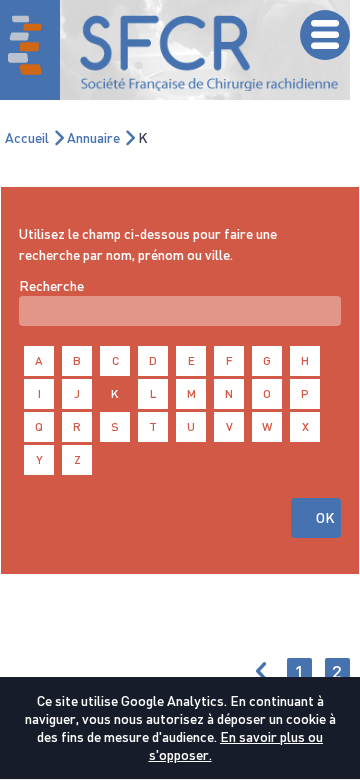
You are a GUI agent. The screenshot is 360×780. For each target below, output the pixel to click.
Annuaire (93, 137)
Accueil (27, 137)
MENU (325, 35)
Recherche (51, 285)
